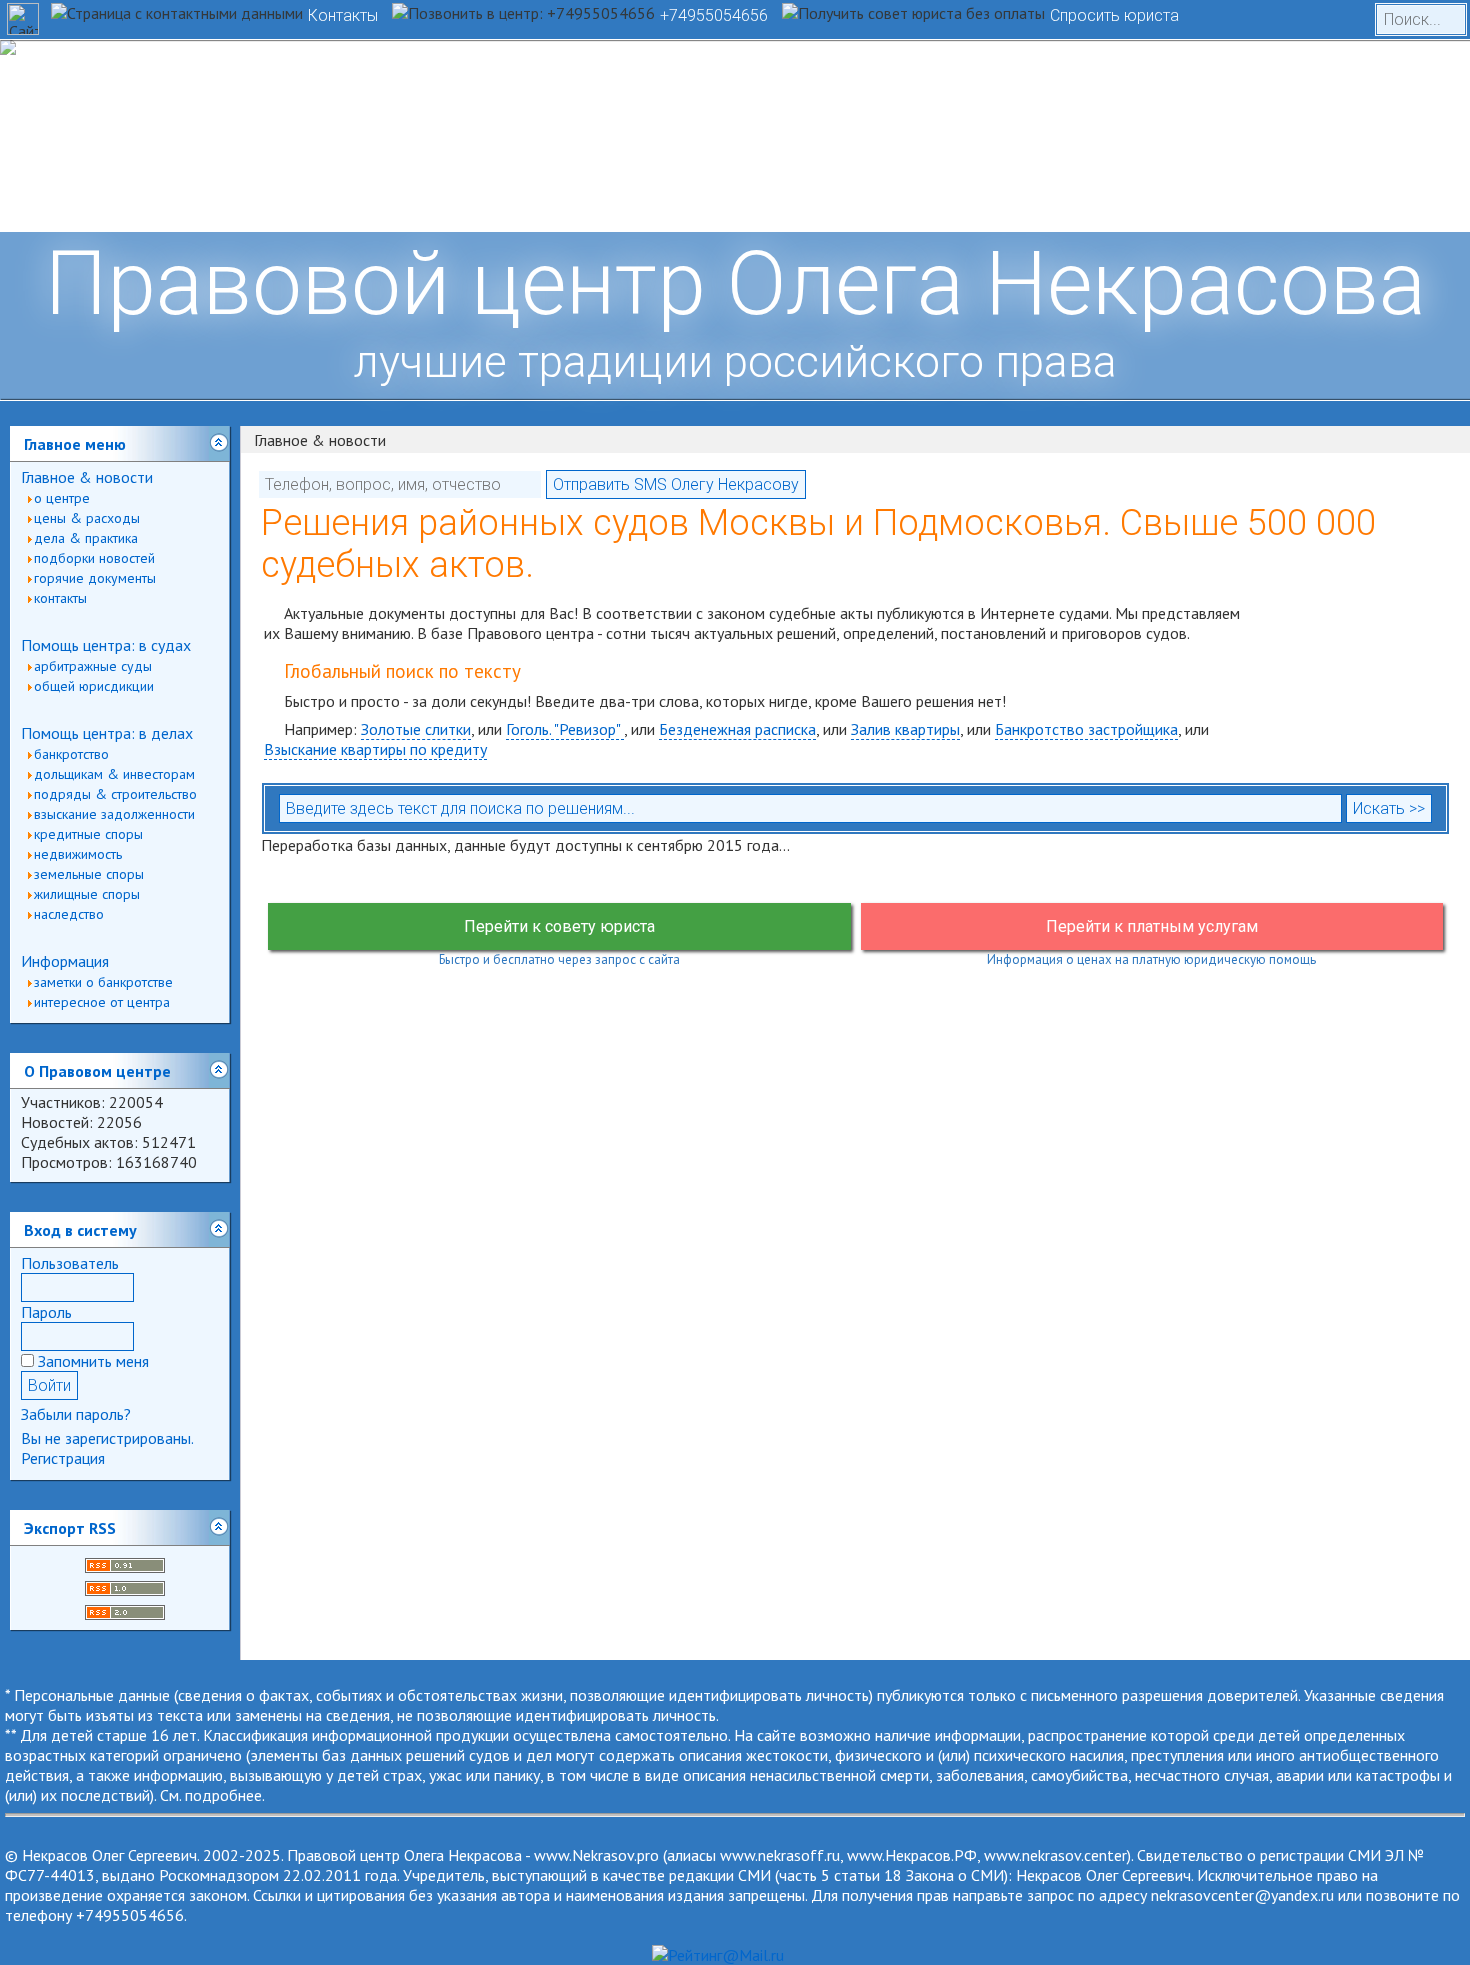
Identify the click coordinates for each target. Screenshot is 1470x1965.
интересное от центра (102, 1002)
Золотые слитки (416, 729)
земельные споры (89, 874)
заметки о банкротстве (103, 982)
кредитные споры (88, 834)
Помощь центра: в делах (107, 733)
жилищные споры (87, 894)
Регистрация (63, 1458)
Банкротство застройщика (1086, 729)
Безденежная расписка (737, 729)
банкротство (71, 754)
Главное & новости (87, 477)
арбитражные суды (93, 666)
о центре (62, 498)
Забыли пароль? (76, 1414)
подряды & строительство (115, 794)
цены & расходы (87, 518)
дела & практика (86, 538)
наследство (69, 914)
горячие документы (95, 578)
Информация (65, 961)
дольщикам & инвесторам (114, 774)
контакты (60, 598)
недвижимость (78, 854)
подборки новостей (94, 558)
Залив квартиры (905, 729)
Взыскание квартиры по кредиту (375, 749)
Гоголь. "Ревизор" (565, 729)
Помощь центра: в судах (106, 645)
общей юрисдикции (94, 686)
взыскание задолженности (114, 814)
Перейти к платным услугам (1152, 926)
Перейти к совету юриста (559, 926)
